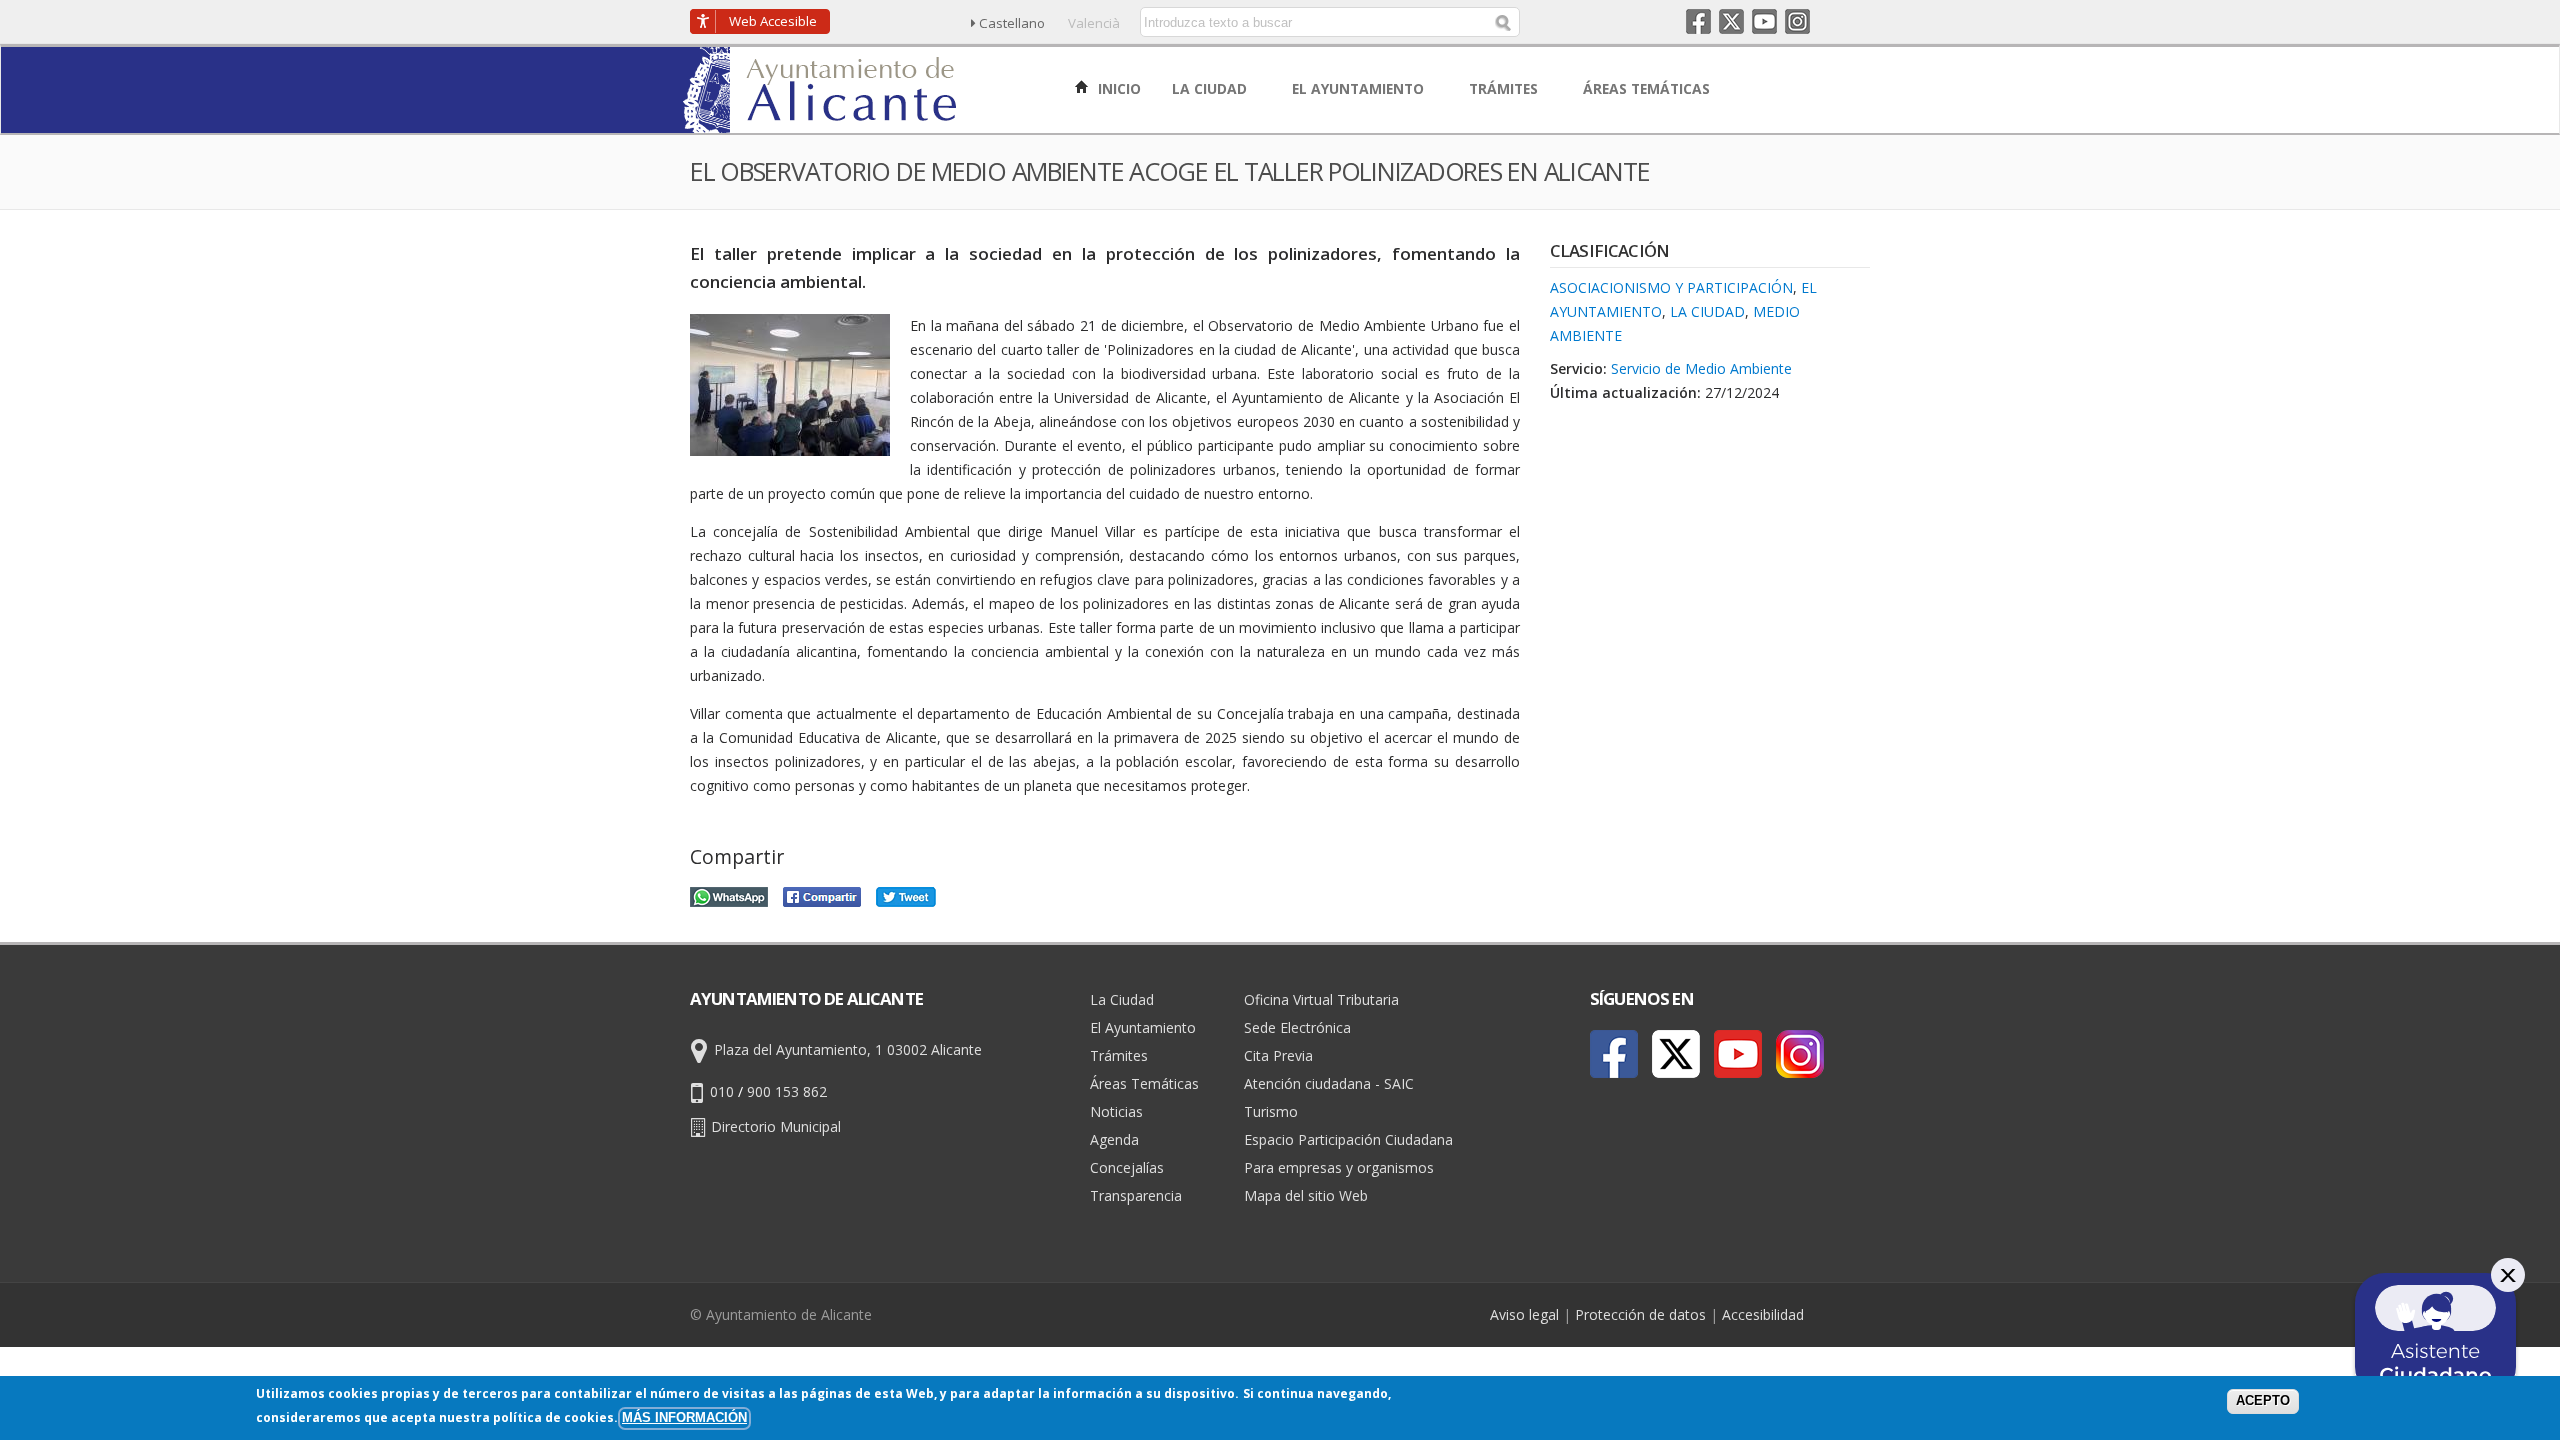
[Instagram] (1800, 1054)
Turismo (1271, 1111)
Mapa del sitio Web (1306, 1195)
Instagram (1797, 21)
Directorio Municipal (776, 1126)
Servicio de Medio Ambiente (1701, 368)
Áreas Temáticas (1144, 1083)
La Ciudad (1707, 311)
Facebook (1698, 21)
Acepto (2263, 1401)
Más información (684, 1418)
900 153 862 (787, 1091)
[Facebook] (1614, 1054)
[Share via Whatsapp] (729, 894)
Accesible (773, 21)
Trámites (1119, 1055)
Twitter (1731, 21)
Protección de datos (1640, 1314)
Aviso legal (1524, 1314)
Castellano (1012, 23)
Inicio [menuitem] (1117, 88)
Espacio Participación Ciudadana (1348, 1139)
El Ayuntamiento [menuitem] (1360, 88)
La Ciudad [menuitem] (1211, 88)
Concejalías (1127, 1167)
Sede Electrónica (1297, 1027)
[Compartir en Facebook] (822, 894)
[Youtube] (1738, 1054)
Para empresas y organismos (1339, 1167)
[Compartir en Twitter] (906, 894)
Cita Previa (1278, 1055)
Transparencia (1136, 1195)
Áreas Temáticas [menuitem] (1648, 88)
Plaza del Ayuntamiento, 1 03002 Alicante (848, 1049)
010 (722, 1091)
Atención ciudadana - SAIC (1329, 1083)
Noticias (1116, 1111)
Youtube (1764, 21)
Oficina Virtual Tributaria (1321, 999)
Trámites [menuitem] (1505, 88)
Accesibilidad (1763, 1314)
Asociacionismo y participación (1671, 287)
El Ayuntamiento (1143, 1027)
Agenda (1114, 1139)
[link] (821, 121)
